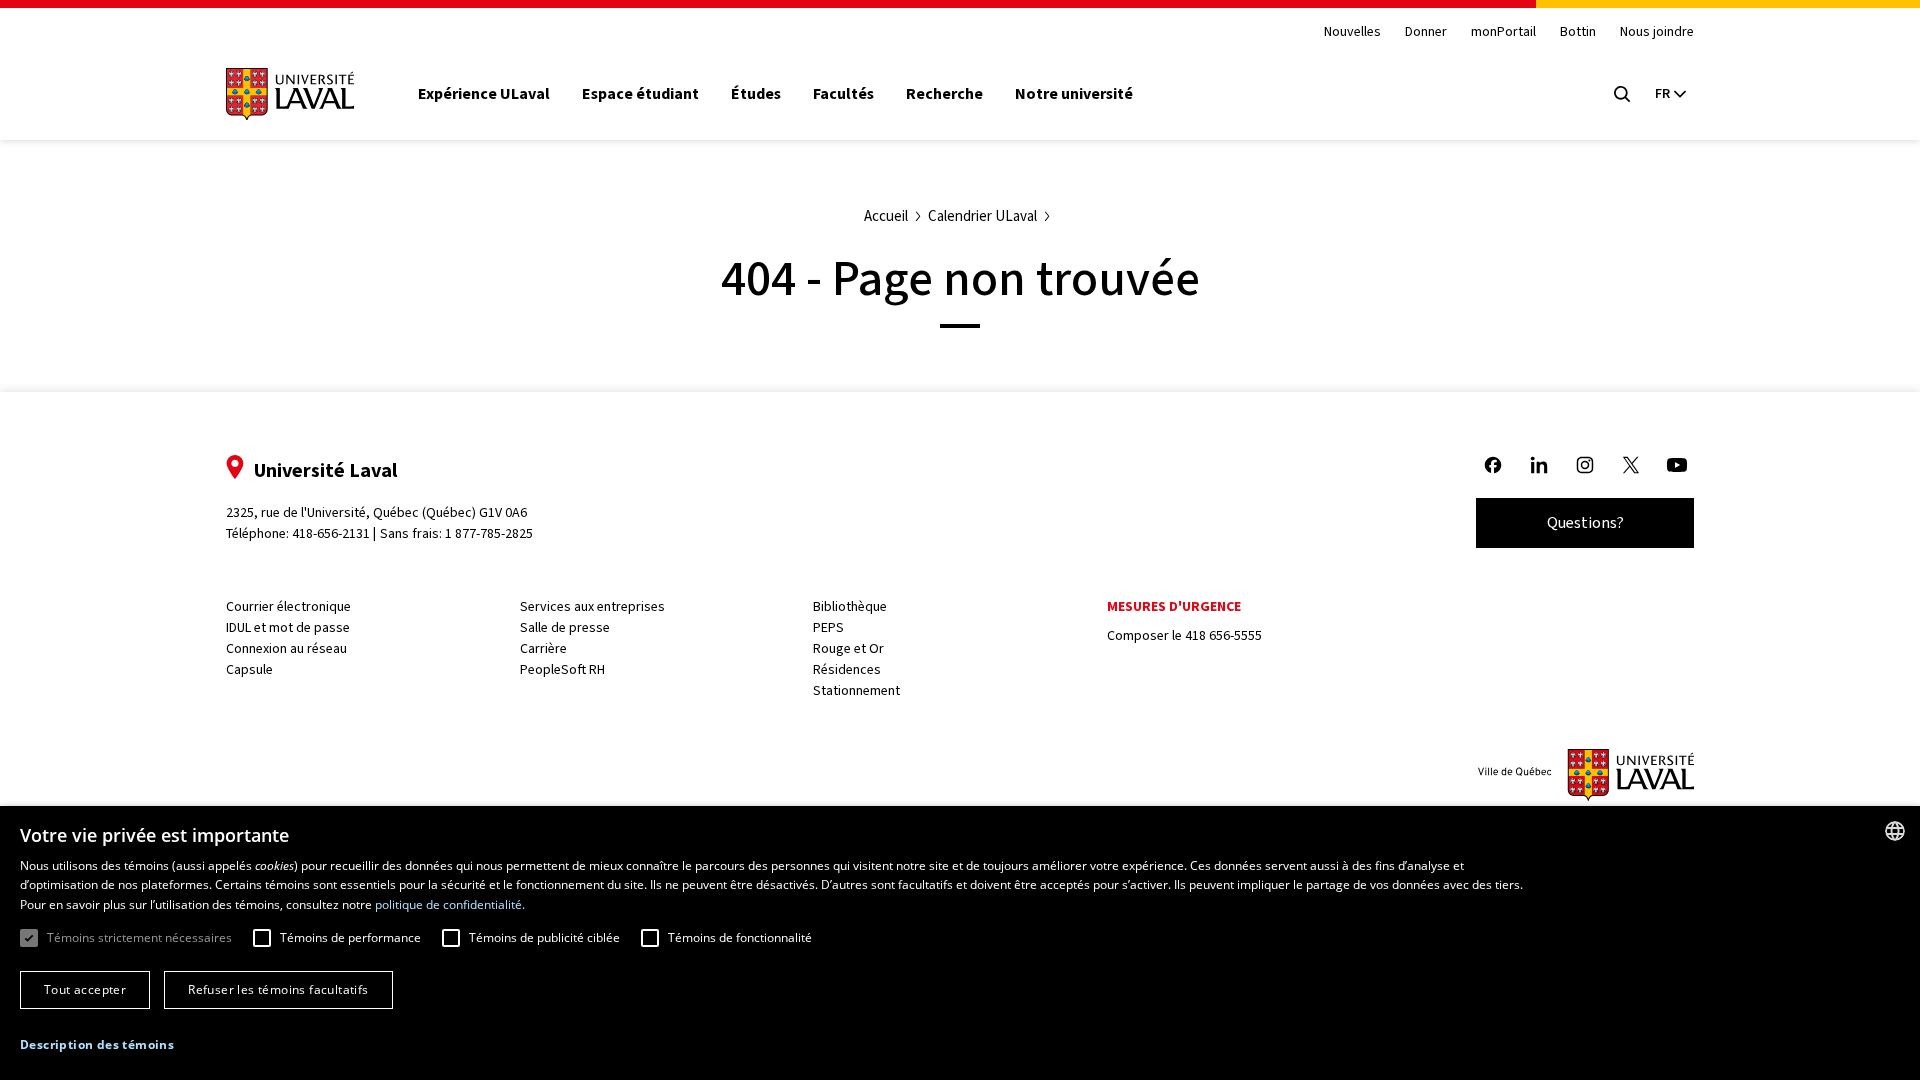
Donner (1426, 32)
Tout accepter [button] (85, 989)
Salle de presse (565, 627)
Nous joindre (1657, 32)
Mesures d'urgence (1174, 606)
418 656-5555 (1223, 635)
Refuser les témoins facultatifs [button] (278, 989)
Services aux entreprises (592, 606)
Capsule (249, 669)
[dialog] (960, 943)
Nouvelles (1352, 32)
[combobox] (1895, 831)
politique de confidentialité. (450, 904)
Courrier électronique (288, 606)
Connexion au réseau (286, 648)
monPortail (1503, 32)
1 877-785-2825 (489, 533)
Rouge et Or (848, 648)
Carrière (543, 648)
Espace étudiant (640, 94)
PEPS (828, 627)
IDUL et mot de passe (288, 627)
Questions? (1585, 522)
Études (756, 94)
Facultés (843, 94)
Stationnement (856, 690)
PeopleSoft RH (562, 669)
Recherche (944, 94)
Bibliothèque (850, 606)
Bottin (1578, 32)
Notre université (1074, 94)
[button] (97, 1045)
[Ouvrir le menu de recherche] (1622, 94)
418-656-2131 (331, 533)
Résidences (847, 669)
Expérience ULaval (484, 94)
